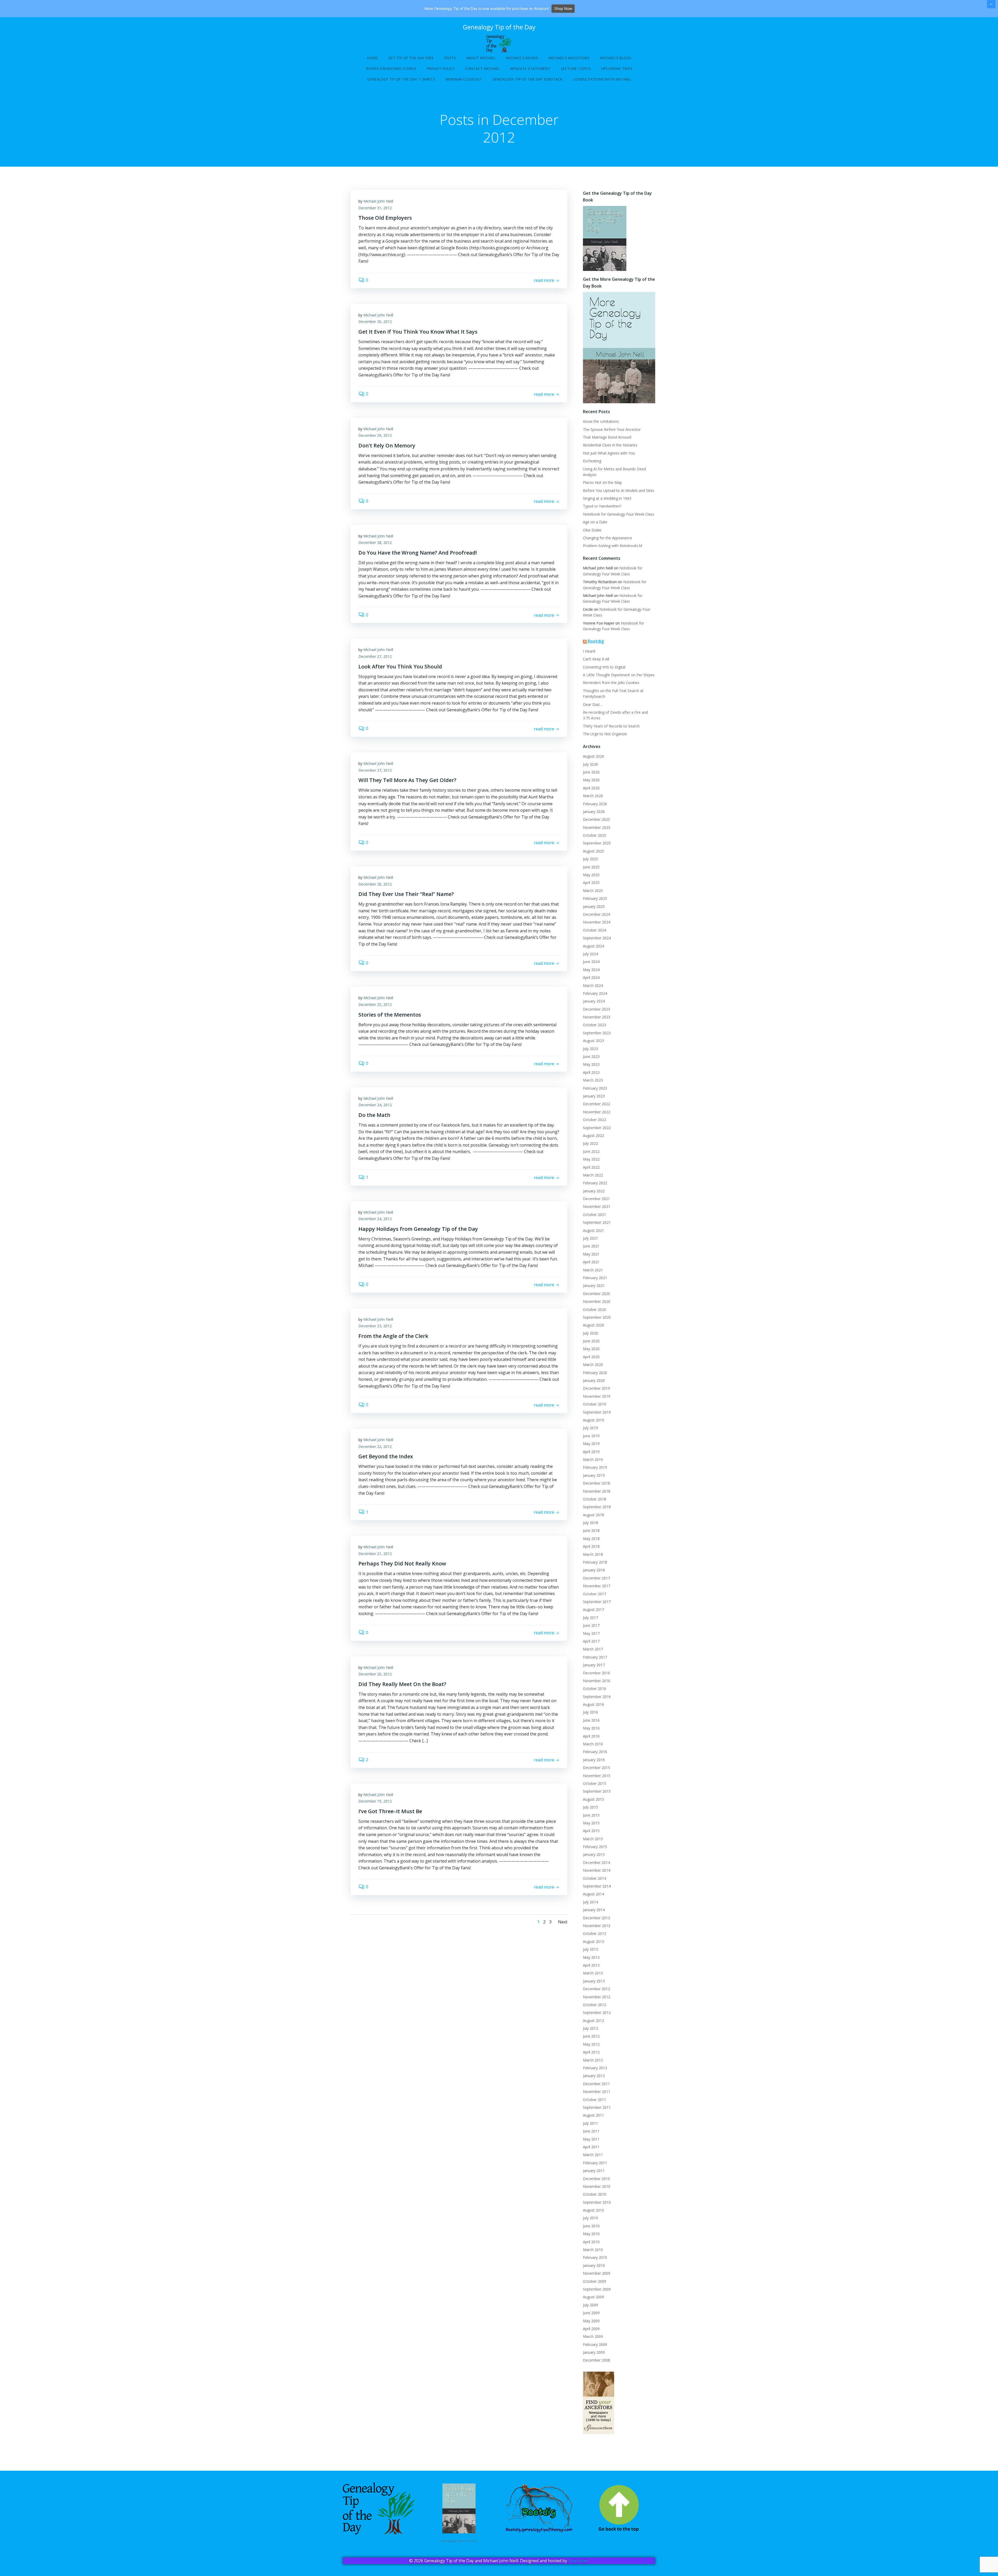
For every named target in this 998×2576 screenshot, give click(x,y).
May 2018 (591, 1539)
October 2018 (595, 1499)
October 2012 (595, 2005)
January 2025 (594, 906)
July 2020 (590, 1333)
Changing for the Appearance (608, 538)
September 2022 (597, 1128)
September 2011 (597, 2107)
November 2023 (597, 1017)
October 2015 (595, 1783)
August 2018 (593, 1515)
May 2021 (591, 1254)
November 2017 (597, 1586)
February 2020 (595, 1373)
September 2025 (597, 843)
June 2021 (591, 1246)
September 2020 (597, 1317)
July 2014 (590, 1902)
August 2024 (593, 946)
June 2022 (591, 1151)
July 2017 (590, 1618)
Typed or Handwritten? (602, 506)
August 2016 (593, 1704)
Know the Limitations (601, 421)
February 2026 (595, 804)
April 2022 (591, 1167)
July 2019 (590, 1428)
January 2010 (594, 2265)
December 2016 (596, 1673)
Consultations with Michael (602, 79)
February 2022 (595, 1183)
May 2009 (591, 2321)
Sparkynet (578, 2561)
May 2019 (591, 1444)
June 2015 (591, 1815)
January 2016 (594, 1760)
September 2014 (597, 1886)
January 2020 (594, 1380)
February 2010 (595, 2257)
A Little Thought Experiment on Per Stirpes (619, 675)
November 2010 (597, 2186)
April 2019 (591, 1452)
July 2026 (590, 764)
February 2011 (595, 2163)
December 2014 (596, 1862)
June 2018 (591, 1530)
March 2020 (593, 1365)
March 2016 (593, 1744)
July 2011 (590, 2123)
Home (372, 58)
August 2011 (593, 2115)
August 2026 (593, 756)
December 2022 (596, 1104)
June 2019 (591, 1436)
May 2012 (591, 2044)
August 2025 (593, 851)
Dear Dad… (593, 704)
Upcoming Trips (617, 69)
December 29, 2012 (375, 435)
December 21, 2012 (375, 1554)
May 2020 (591, 1349)
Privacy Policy (441, 69)
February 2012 (595, 2068)
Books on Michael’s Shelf (391, 69)
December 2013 (596, 1918)
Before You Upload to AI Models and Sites (619, 490)
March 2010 (593, 2250)
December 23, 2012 (375, 1326)
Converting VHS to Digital (604, 667)
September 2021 (597, 1222)
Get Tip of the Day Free (411, 58)
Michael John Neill (378, 201)
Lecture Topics (576, 69)
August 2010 (593, 2210)
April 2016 (591, 1736)
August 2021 (593, 1230)
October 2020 (595, 1309)
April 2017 (591, 1641)
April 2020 (591, 1357)
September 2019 (597, 1412)
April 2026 (591, 788)
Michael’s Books (522, 58)
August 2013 (593, 1941)
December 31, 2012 (375, 208)
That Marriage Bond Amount (607, 437)
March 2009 (593, 2336)
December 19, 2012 (375, 1801)
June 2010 (591, 2226)
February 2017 (595, 1657)
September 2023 (597, 1033)
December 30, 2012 (375, 321)
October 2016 (595, 1689)
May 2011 (591, 2139)
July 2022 (590, 1143)
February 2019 (595, 1467)
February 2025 (595, 898)
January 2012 (594, 2076)
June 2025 (591, 867)
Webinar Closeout (464, 79)
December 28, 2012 (375, 542)
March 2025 (593, 891)
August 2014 (593, 1894)
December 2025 (596, 819)
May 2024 (591, 970)
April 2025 (591, 883)
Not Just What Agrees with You (609, 453)
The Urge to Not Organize (605, 734)
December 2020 (596, 1294)
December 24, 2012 (375, 1105)
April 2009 (591, 2329)
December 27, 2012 (375, 656)
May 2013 (591, 1957)
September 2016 (597, 1697)
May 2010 (591, 2234)
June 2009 (591, 2313)
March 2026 (593, 796)
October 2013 (595, 1933)
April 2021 (591, 1262)
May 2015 (591, 1823)
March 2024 (593, 985)
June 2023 (591, 1056)
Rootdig (596, 641)
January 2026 (594, 812)
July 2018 (590, 1523)
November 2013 (597, 1926)
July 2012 (590, 2028)
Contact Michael (482, 69)
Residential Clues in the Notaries (610, 445)
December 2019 (596, 1388)
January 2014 (594, 1910)
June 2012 (591, 2036)
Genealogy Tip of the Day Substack (527, 79)
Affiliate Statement (530, 69)
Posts (450, 58)
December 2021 (596, 1199)
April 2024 (591, 977)
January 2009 (594, 2352)
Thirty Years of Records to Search (611, 726)
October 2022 (595, 1120)
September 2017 (597, 1602)
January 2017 (594, 1665)
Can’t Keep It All (596, 659)
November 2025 (597, 827)
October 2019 (595, 1404)
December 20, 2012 (375, 1674)
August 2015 (593, 1799)
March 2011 (593, 2155)
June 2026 (591, 772)
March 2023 (593, 1080)
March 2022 (593, 1175)
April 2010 (591, 2242)
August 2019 (593, 1420)
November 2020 (597, 1301)
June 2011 (591, 2131)
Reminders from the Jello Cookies (611, 683)
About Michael (481, 58)
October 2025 (595, 835)
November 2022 (597, 1112)
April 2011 (591, 2147)
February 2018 (595, 1562)
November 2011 (597, 2092)
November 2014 (597, 1870)
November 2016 (597, 1681)
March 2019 (593, 1459)
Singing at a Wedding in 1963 (607, 498)
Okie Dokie (592, 530)
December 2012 (596, 1989)
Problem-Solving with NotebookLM (613, 546)
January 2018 (594, 1570)
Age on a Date (595, 522)
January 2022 (594, 1191)
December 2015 (596, 1768)
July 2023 (590, 1049)
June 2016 (591, 1720)
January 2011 (594, 2171)
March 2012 (593, 2060)
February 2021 (595, 1278)
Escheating (592, 461)
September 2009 (597, 2289)
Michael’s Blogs (615, 58)
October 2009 (595, 2281)
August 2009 (593, 2297)
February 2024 (595, 993)
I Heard (589, 651)
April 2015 (591, 1831)
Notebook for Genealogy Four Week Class (619, 514)
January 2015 (594, 1854)
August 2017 (593, 1609)
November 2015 (597, 1776)
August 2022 (593, 1136)
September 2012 (597, 2012)
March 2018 (593, 1554)
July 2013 (590, 1949)
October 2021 (595, 1215)
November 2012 (597, 1997)
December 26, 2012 (375, 884)
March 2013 (593, 1973)
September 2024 (597, 938)
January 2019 (594, 1475)
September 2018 (597, 1507)
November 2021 (597, 1206)
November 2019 (597, 1396)
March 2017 (593, 1649)
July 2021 (590, 1238)
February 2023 (595, 1088)
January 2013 (594, 1981)
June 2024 (591, 962)
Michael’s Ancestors (569, 58)
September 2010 (597, 2202)
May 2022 (591, 1159)
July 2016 (590, 1712)
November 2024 (597, 922)
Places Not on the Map (602, 482)
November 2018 (597, 1491)
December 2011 (596, 2084)
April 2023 (591, 1072)
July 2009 (590, 2305)
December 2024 (596, 914)
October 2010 (595, 2194)
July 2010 (590, 2218)
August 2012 (593, 2021)
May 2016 (591, 1728)
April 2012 (591, 2052)
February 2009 (595, 2344)
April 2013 (591, 1965)
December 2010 (596, 2179)
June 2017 (591, 1625)
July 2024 (590, 954)
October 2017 (595, 1594)
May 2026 (591, 780)
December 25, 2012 (375, 1004)
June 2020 (591, 1341)
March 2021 (593, 1270)
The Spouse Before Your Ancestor (612, 429)
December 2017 (596, 1578)
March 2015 (593, 1839)
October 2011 (595, 2100)
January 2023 (594, 1096)
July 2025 (590, 859)
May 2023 (591, 1064)
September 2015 (597, 1791)
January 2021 (594, 1286)
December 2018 (596, 1483)
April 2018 (591, 1546)
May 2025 (591, 875)
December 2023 (596, 1009)
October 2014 (595, 1878)
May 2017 (591, 1633)
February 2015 (595, 1847)
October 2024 (595, 930)
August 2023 (593, 1041)
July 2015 (590, 1807)
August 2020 (593, 1325)
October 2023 (595, 1025)
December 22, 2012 (375, 1446)
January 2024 (594, 1001)
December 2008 (596, 2360)
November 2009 (597, 2273)
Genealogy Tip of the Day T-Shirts (401, 79)
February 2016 (595, 1752)
